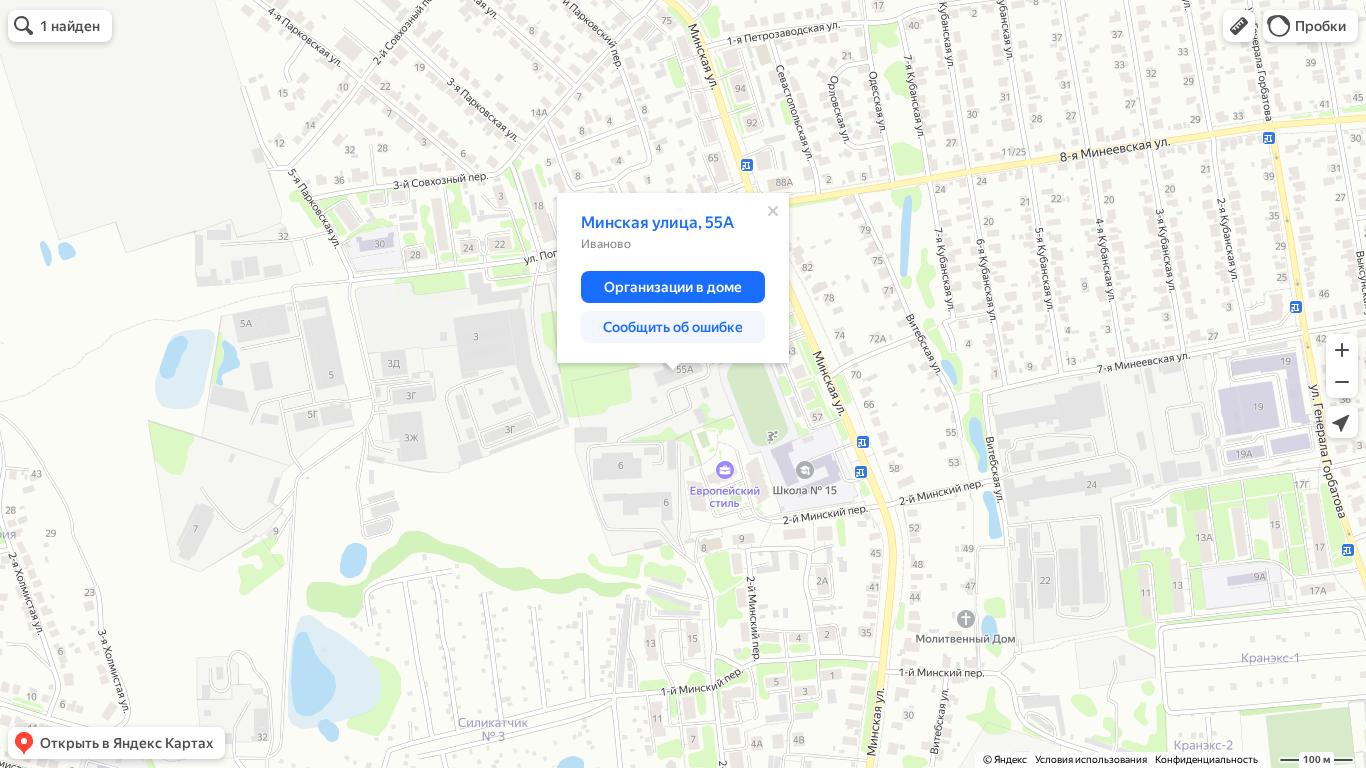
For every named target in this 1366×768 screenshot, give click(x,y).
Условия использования (1091, 759)
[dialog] (673, 278)
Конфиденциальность (1206, 759)
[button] (1239, 26)
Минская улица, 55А (657, 222)
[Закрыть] (773, 211)
